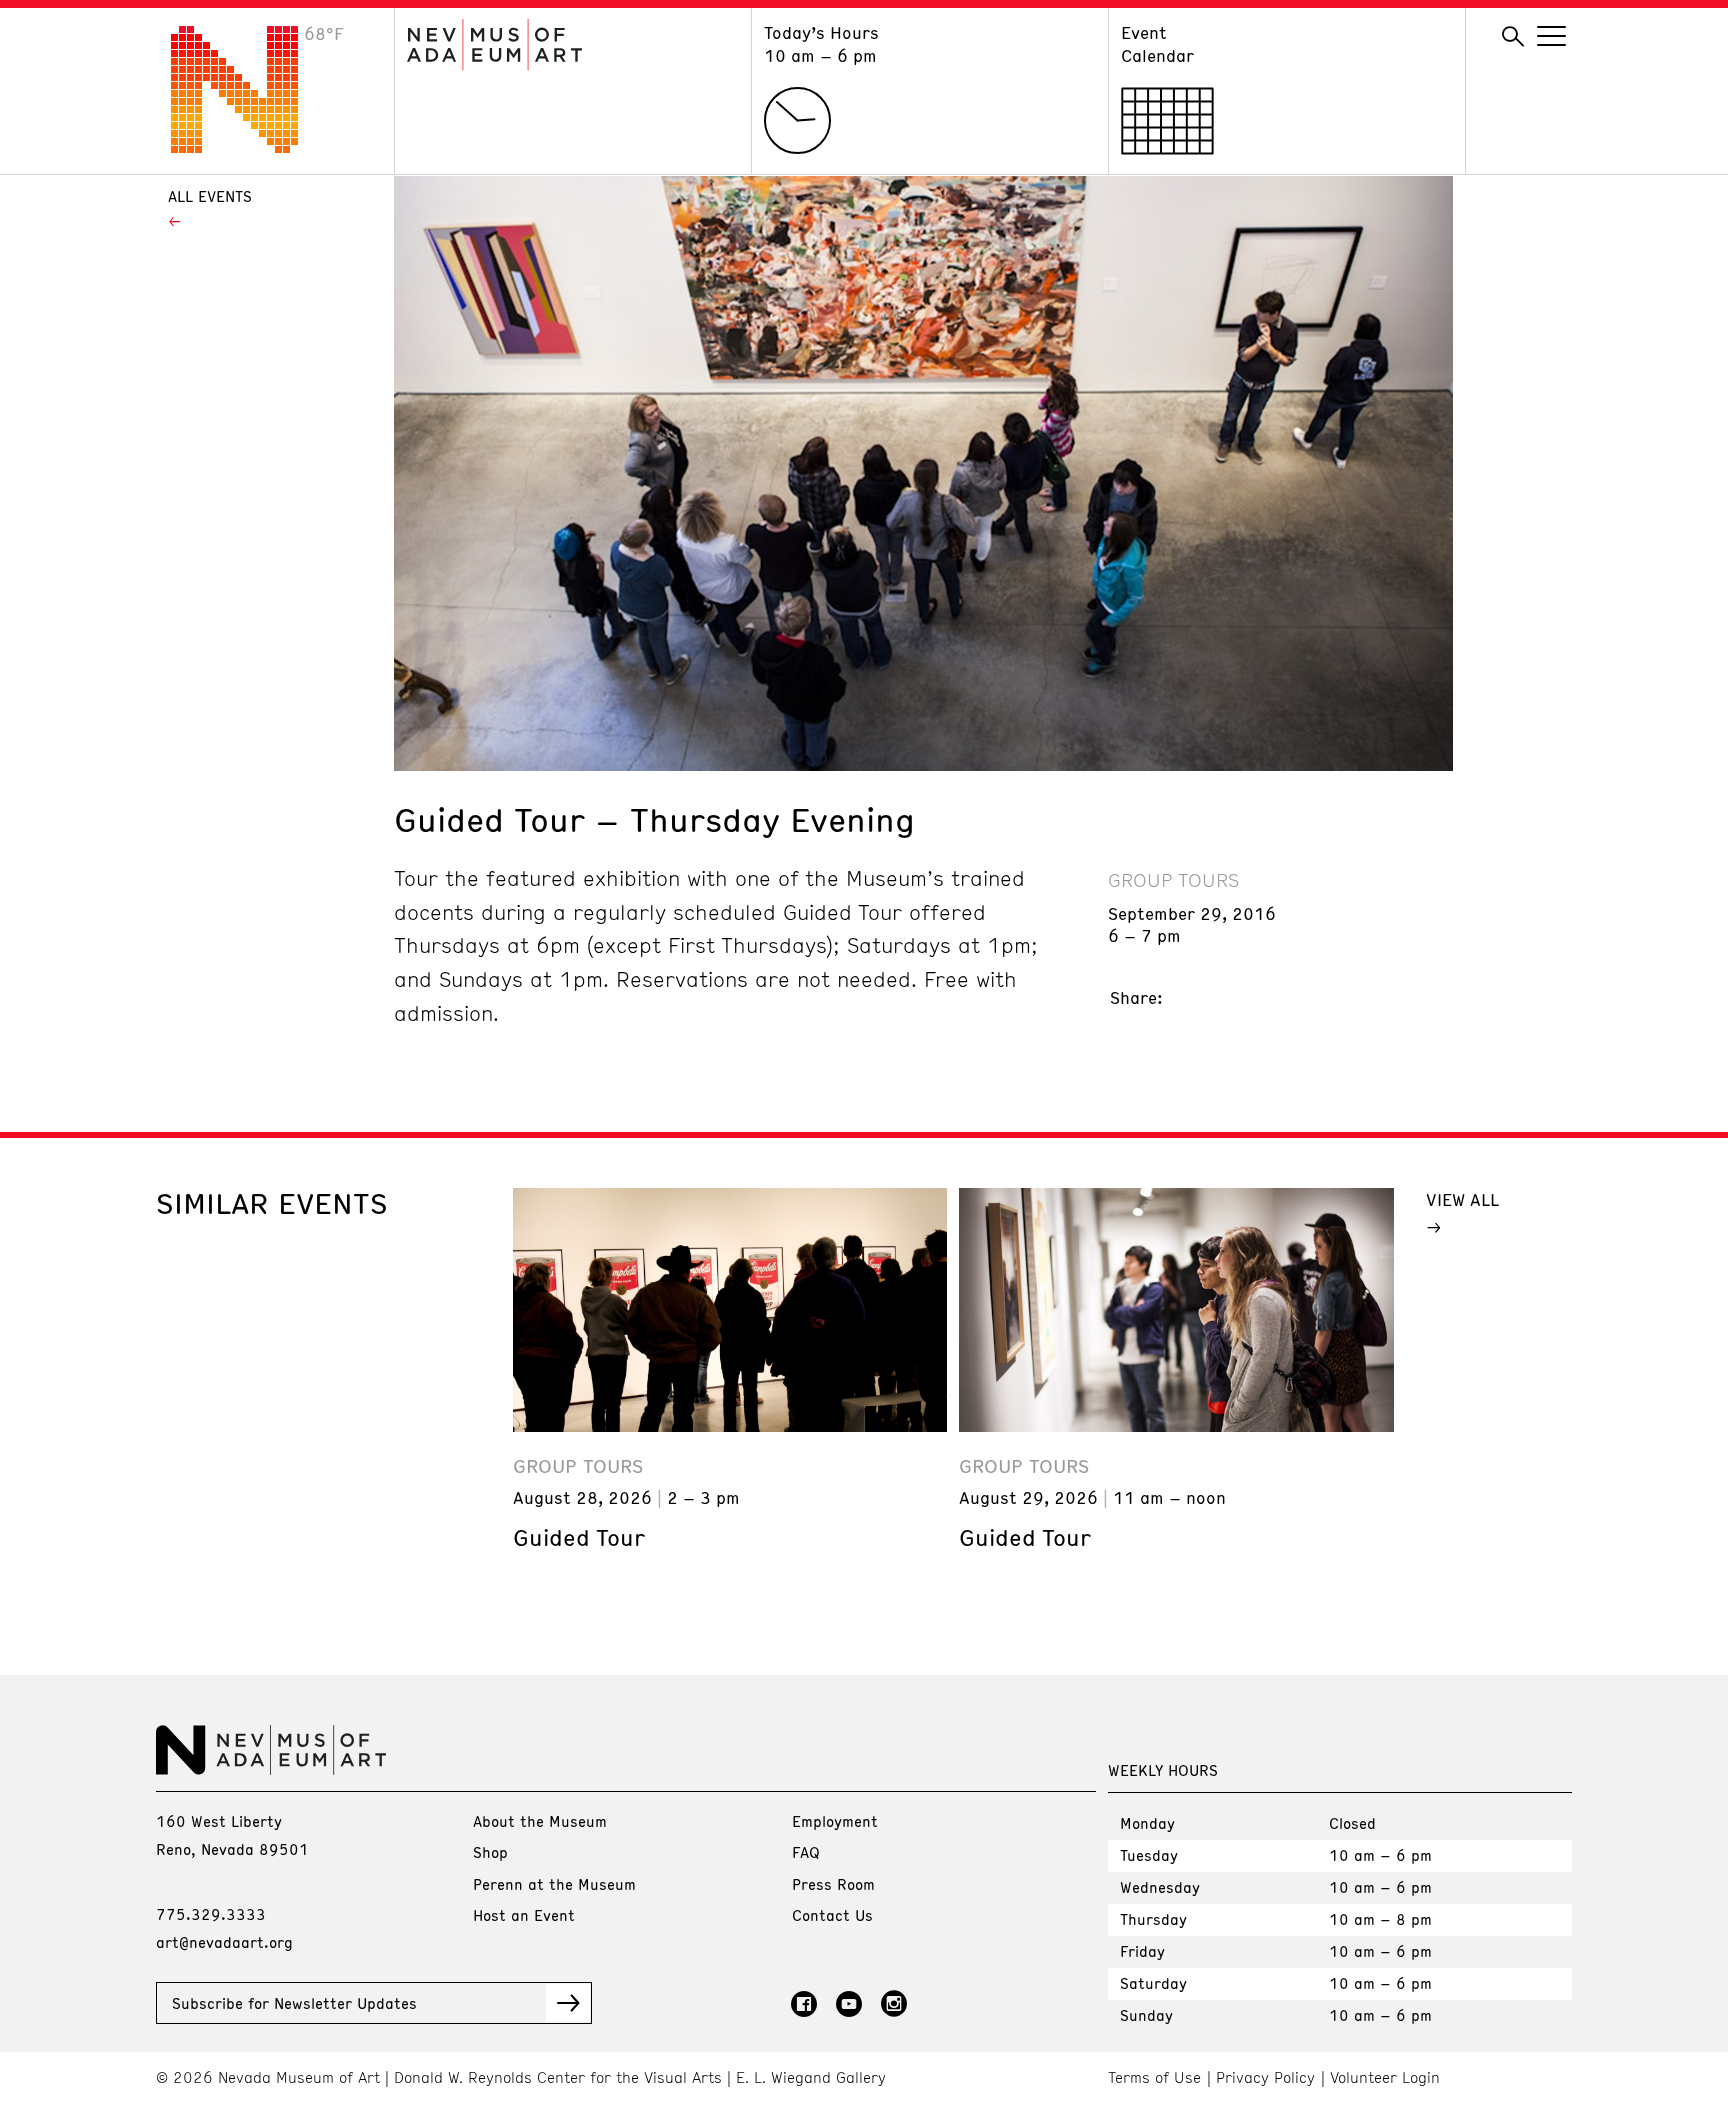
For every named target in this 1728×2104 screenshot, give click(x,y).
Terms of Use (1154, 2077)
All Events (210, 196)
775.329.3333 (211, 1914)
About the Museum (540, 1821)
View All (1462, 1199)
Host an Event (524, 1915)
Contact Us (832, 1915)
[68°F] (250, 147)
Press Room (833, 1884)
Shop (490, 1852)
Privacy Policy (1265, 2077)
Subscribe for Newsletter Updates (294, 2003)
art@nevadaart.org (224, 1942)
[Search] (1513, 37)
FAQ (806, 1852)
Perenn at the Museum (554, 1884)
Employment (835, 1821)
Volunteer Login (1385, 2077)
